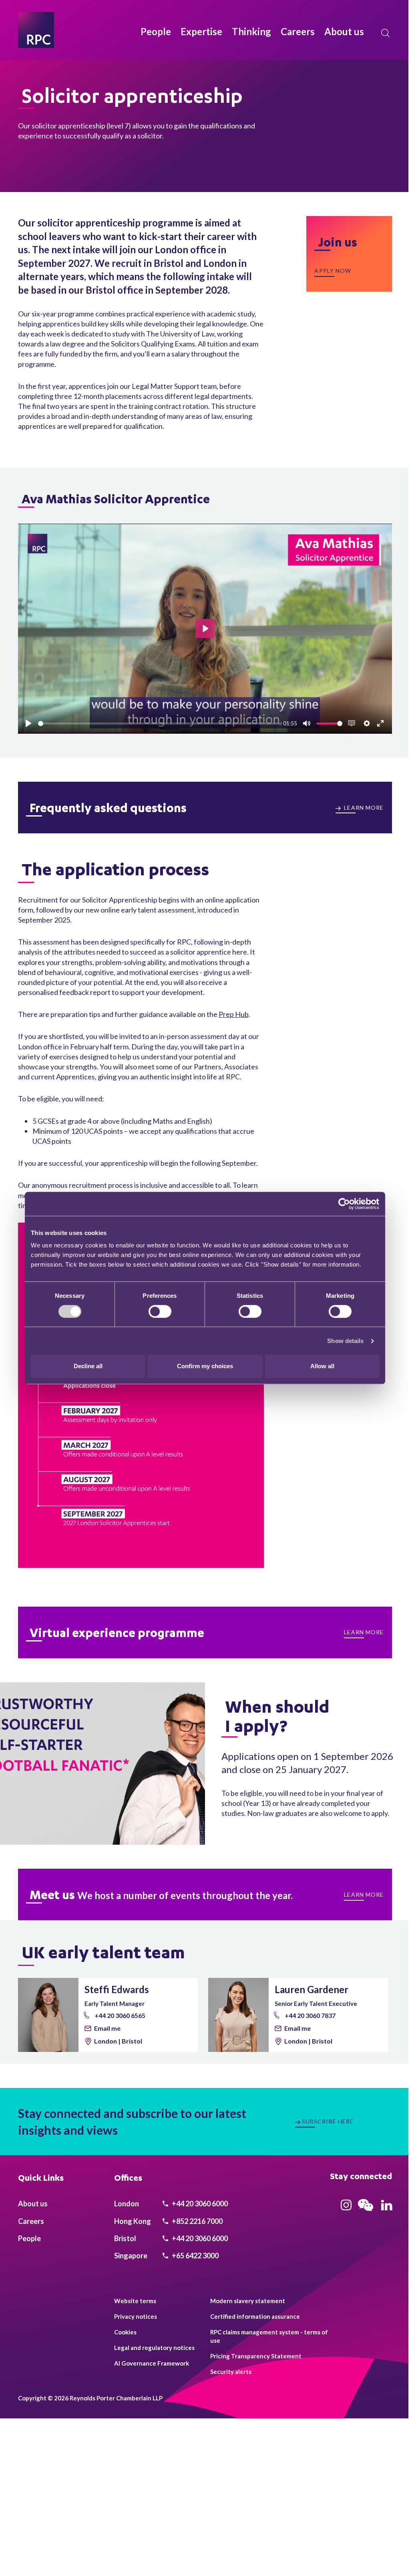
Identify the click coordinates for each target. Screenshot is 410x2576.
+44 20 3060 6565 (119, 2015)
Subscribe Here (328, 2121)
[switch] (160, 1311)
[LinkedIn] (387, 2208)
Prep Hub (234, 1014)
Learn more (364, 1632)
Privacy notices (136, 2316)
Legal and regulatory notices (154, 2348)
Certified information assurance (255, 2316)
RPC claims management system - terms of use (269, 2336)
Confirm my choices (205, 1366)
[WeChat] (366, 2212)
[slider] (159, 724)
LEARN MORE (363, 808)
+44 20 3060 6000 (199, 2204)
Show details (345, 1341)
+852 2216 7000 (197, 2221)
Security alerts (231, 2372)
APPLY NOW (333, 271)
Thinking (251, 31)
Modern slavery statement (248, 2301)
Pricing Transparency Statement (256, 2356)
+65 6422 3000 (195, 2256)
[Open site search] (386, 33)
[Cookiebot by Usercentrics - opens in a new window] (344, 1204)
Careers (298, 31)
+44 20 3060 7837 (310, 2015)
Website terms (135, 2301)
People (156, 31)
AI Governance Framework (152, 2363)
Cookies (125, 2332)
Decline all (88, 1366)
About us (344, 31)
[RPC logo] (36, 30)
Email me (107, 2028)
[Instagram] (346, 2208)
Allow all (322, 1366)
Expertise (201, 31)
